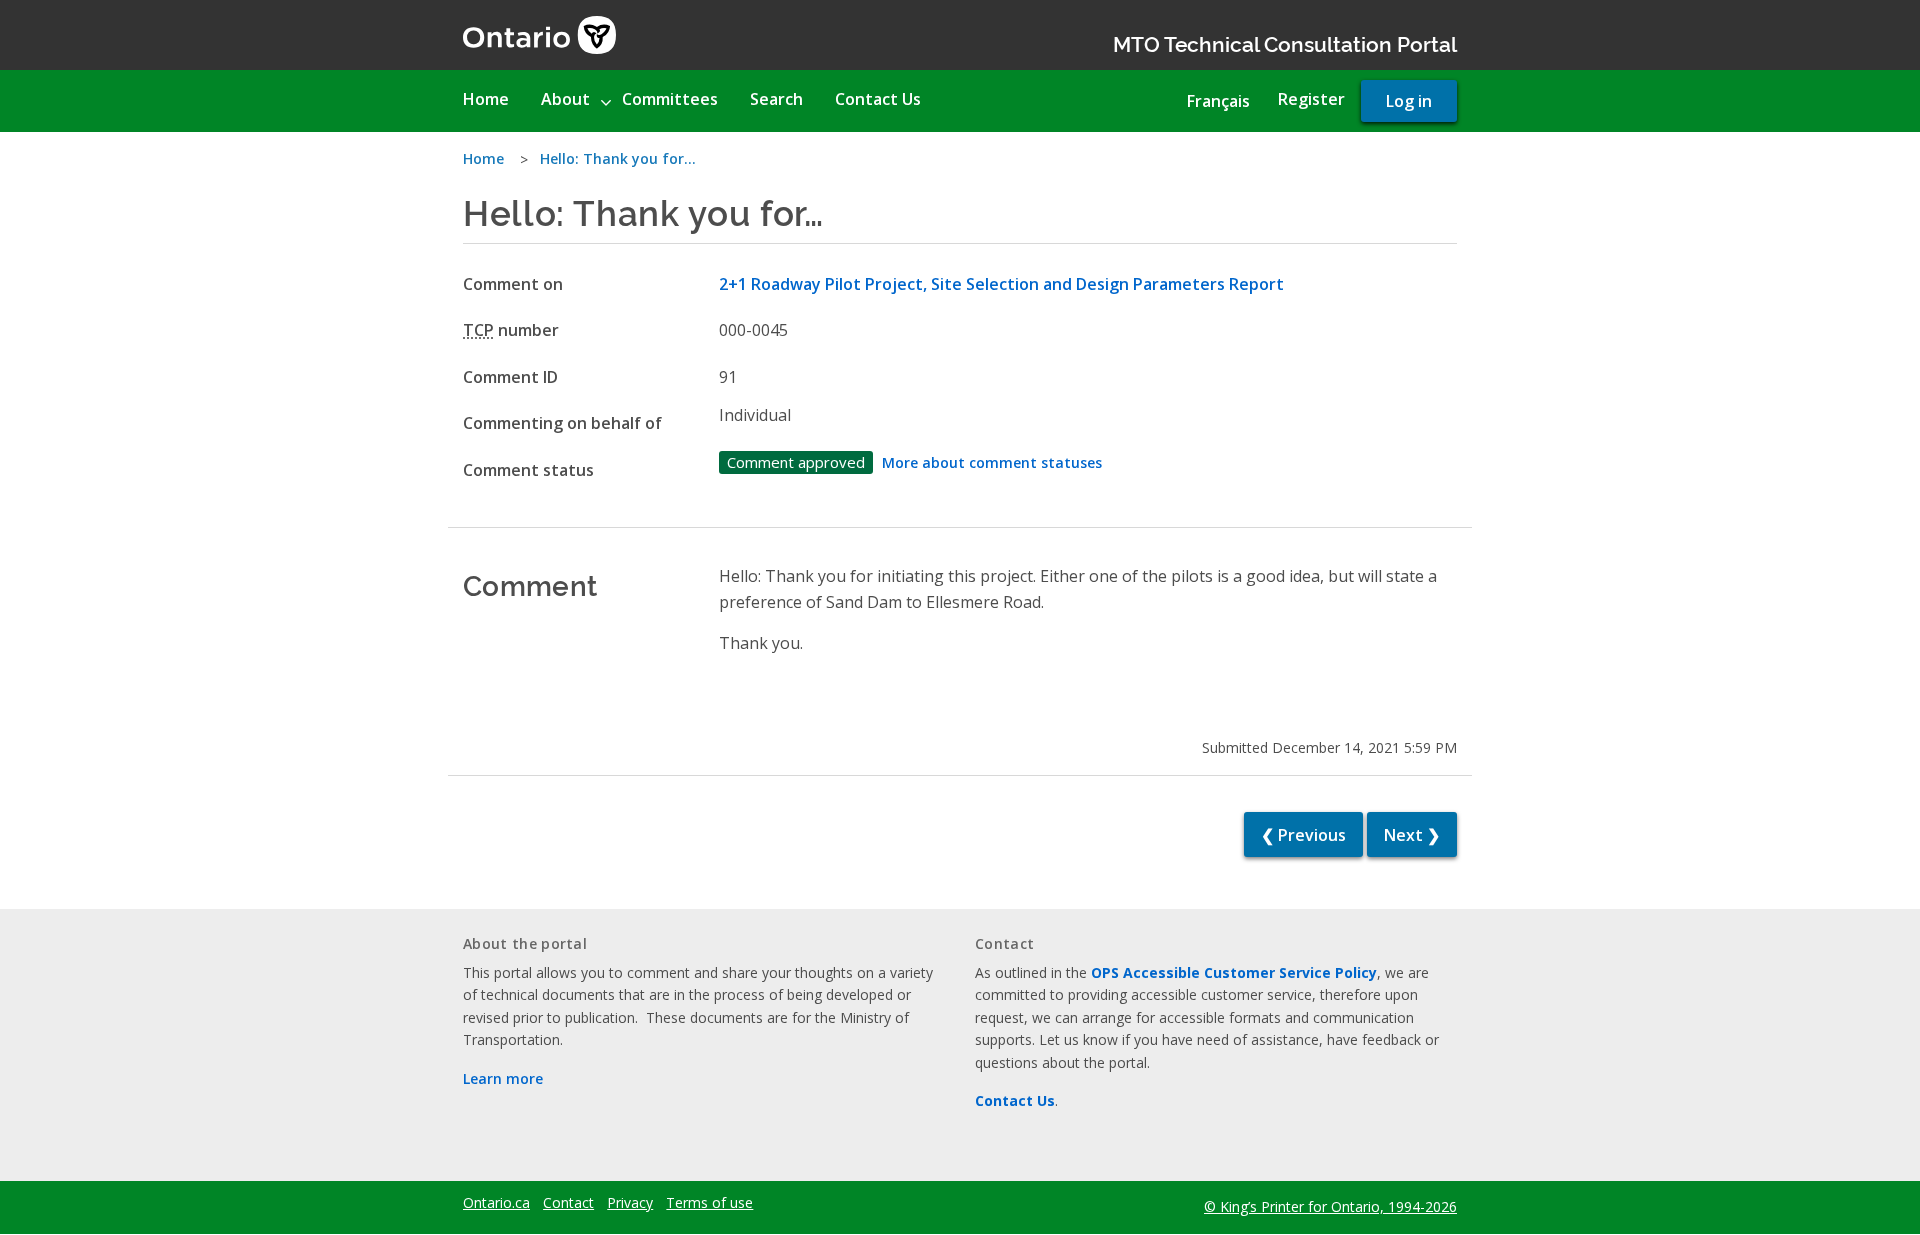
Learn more (503, 1078)
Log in (1409, 101)
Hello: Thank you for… (618, 158)
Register (1311, 99)
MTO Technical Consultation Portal (1285, 42)
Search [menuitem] (776, 99)
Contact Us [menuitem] (878, 99)
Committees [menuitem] (670, 99)
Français (1218, 101)
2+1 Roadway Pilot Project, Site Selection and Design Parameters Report (1001, 284)
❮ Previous (1303, 835)
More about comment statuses (992, 462)
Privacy (630, 1203)
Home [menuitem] (486, 99)
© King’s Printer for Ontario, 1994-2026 (1330, 1206)
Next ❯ (1412, 835)
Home (483, 158)
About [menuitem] (565, 99)
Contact (568, 1203)
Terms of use (709, 1203)
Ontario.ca (496, 1203)
